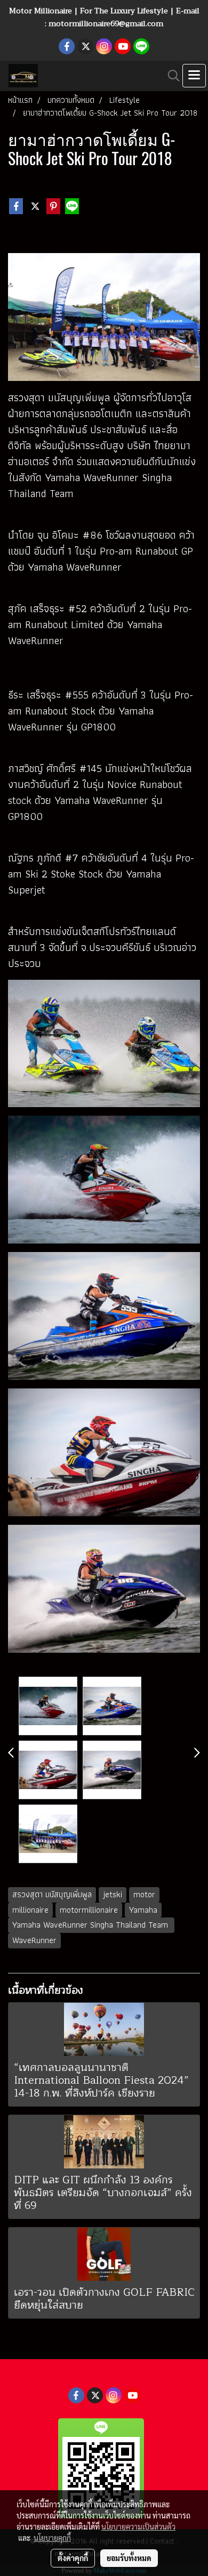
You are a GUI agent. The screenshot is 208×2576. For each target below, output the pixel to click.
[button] (170, 76)
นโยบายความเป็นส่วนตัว (138, 2526)
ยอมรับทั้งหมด (129, 2558)
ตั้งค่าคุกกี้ (73, 2558)
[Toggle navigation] (194, 76)
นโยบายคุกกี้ (52, 2538)
